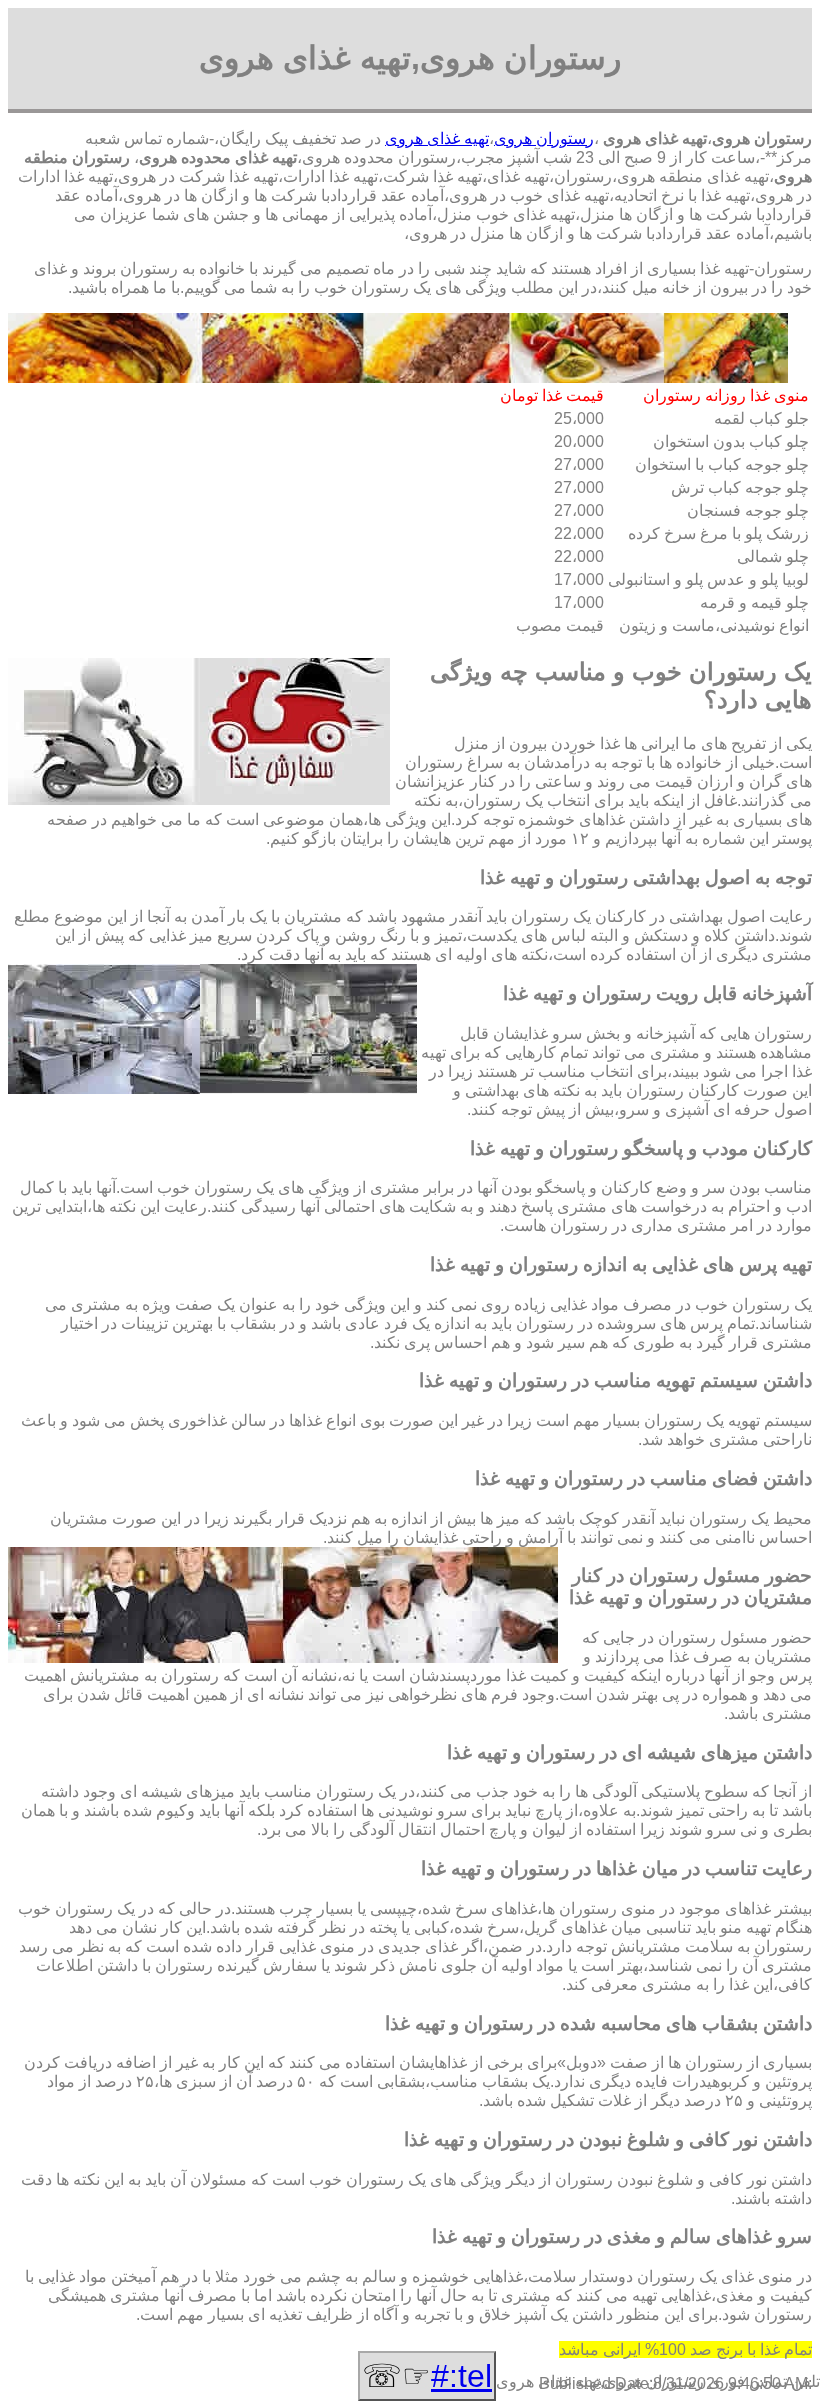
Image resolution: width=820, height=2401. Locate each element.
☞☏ (427, 2376)
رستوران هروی (544, 138)
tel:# (461, 2376)
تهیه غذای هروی (437, 138)
